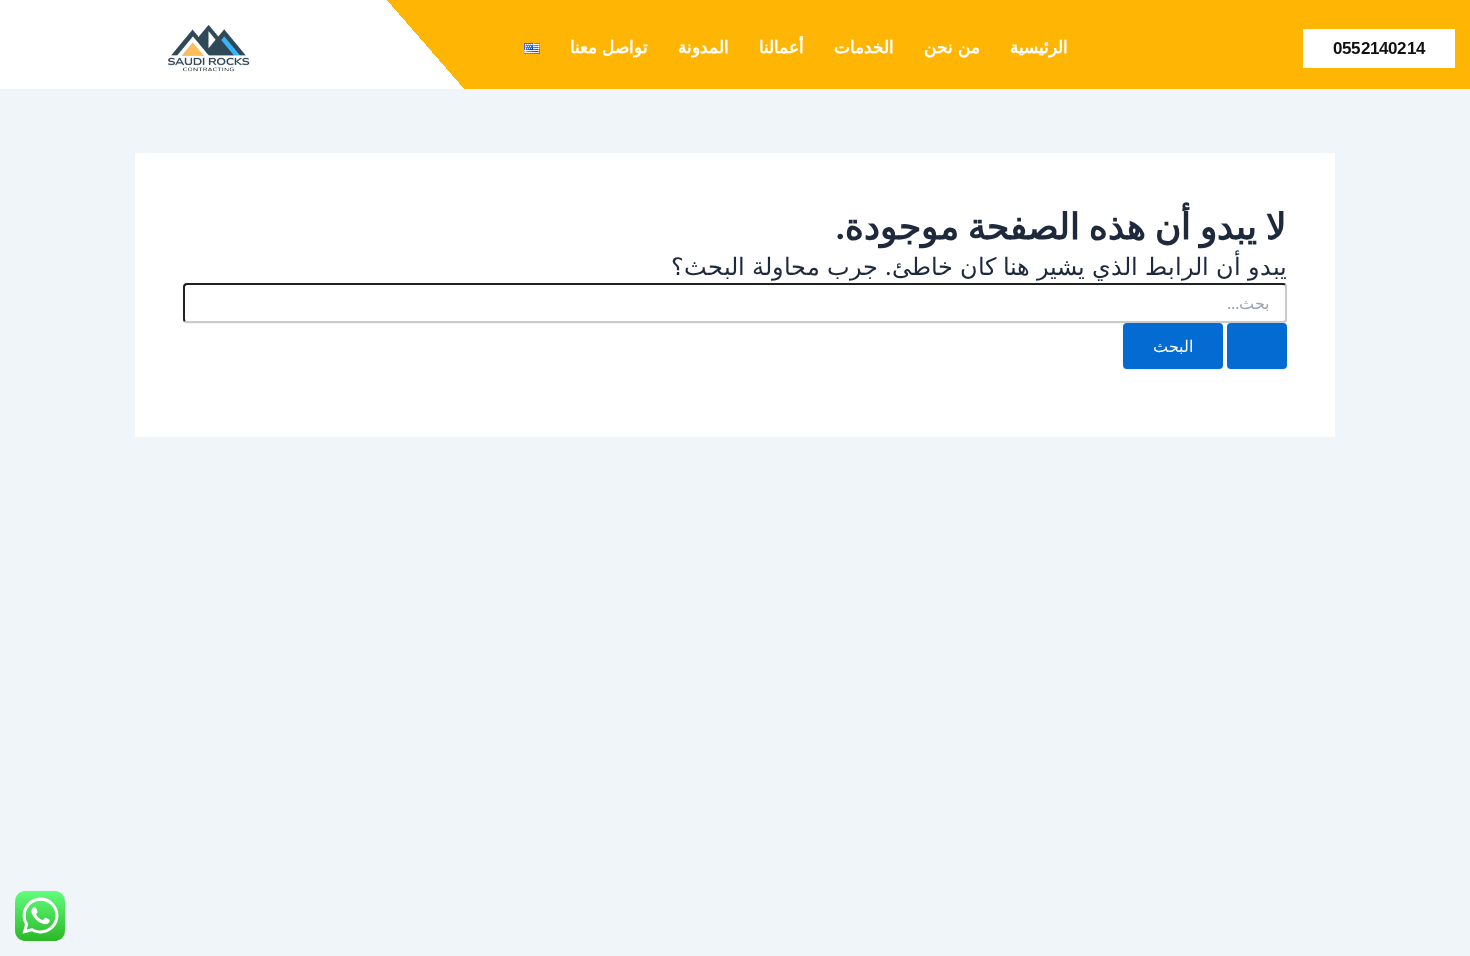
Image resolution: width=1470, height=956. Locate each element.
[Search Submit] (1257, 346)
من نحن (952, 47)
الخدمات (864, 47)
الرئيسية (1039, 47)
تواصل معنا (609, 47)
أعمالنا (781, 47)
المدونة (703, 47)
